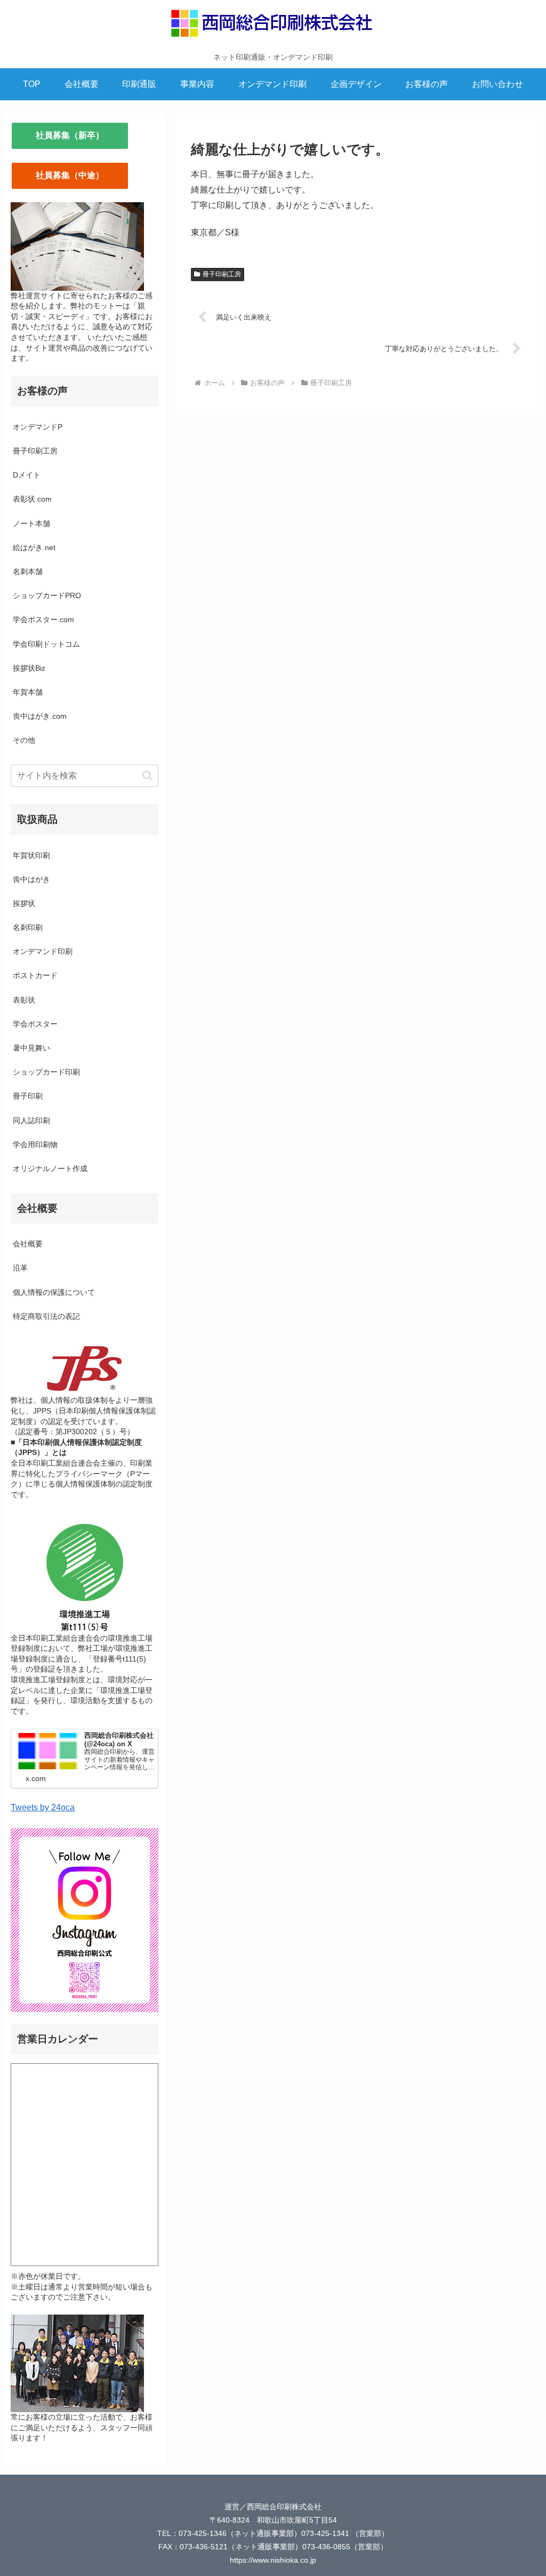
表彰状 (24, 1000)
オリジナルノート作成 (50, 1168)
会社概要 (28, 1244)
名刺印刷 (28, 927)
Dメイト (27, 475)
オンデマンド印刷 (43, 951)
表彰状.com (32, 499)
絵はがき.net (34, 547)
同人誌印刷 (31, 1120)
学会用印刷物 (35, 1144)
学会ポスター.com (43, 619)
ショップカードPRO (47, 595)
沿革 (20, 1268)
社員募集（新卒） (70, 135)
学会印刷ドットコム (46, 644)
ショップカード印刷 (46, 1072)
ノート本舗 (31, 523)
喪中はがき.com (40, 716)
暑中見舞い (31, 1048)
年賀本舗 (28, 692)
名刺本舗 (28, 571)
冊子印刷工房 (222, 274)
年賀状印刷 (31, 855)
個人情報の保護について (54, 1292)
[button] (147, 776)
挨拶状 (24, 903)
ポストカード (35, 975)
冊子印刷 (28, 1096)
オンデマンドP (38, 427)
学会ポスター (35, 1024)
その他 (24, 740)
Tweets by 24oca (43, 1807)
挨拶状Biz (29, 668)
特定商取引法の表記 (46, 1316)
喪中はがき (31, 879)
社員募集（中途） (70, 175)
